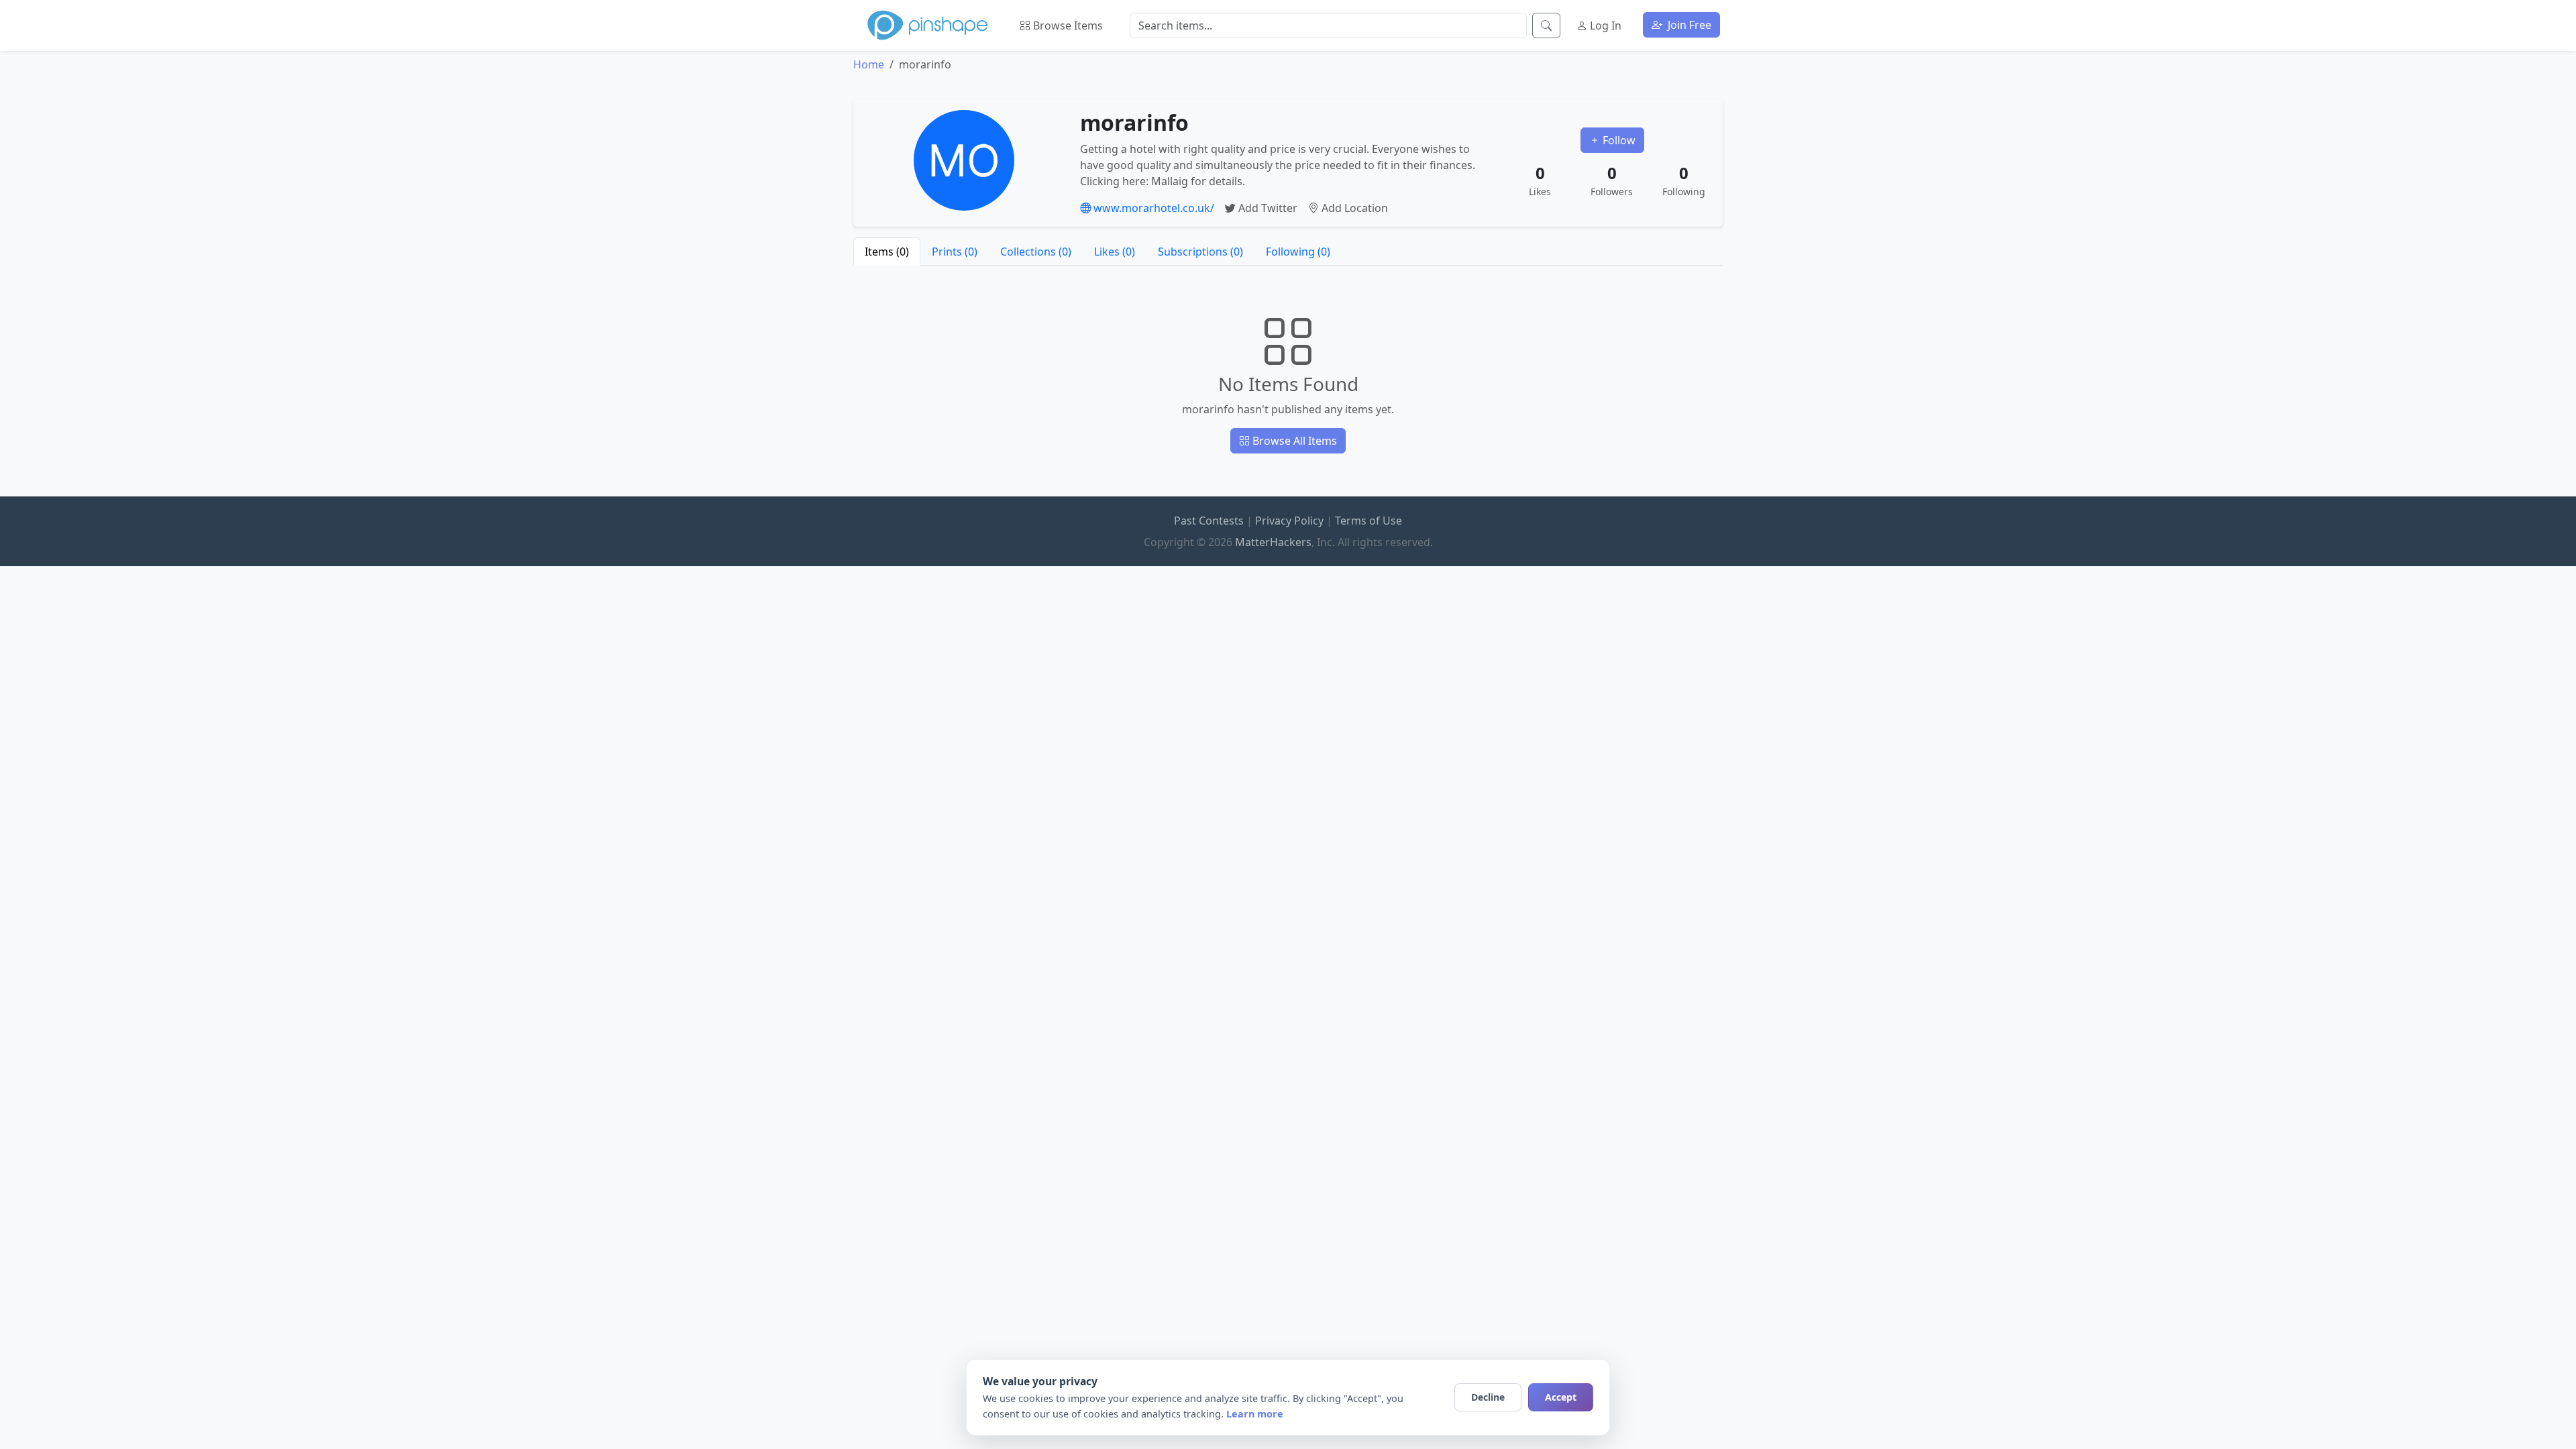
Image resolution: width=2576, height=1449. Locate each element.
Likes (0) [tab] (1115, 252)
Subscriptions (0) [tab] (1200, 252)
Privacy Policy (1289, 521)
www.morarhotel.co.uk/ (1152, 208)
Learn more (1255, 1414)
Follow (1618, 140)
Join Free (1688, 25)
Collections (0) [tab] (1036, 252)
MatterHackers (1273, 542)
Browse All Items (1293, 441)
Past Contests (1209, 521)
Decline (1488, 1397)
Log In (1604, 25)
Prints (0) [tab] (955, 252)
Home (869, 64)
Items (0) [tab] (887, 252)
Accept (1561, 1397)
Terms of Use (1368, 521)
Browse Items (1067, 25)
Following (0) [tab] (1298, 252)
